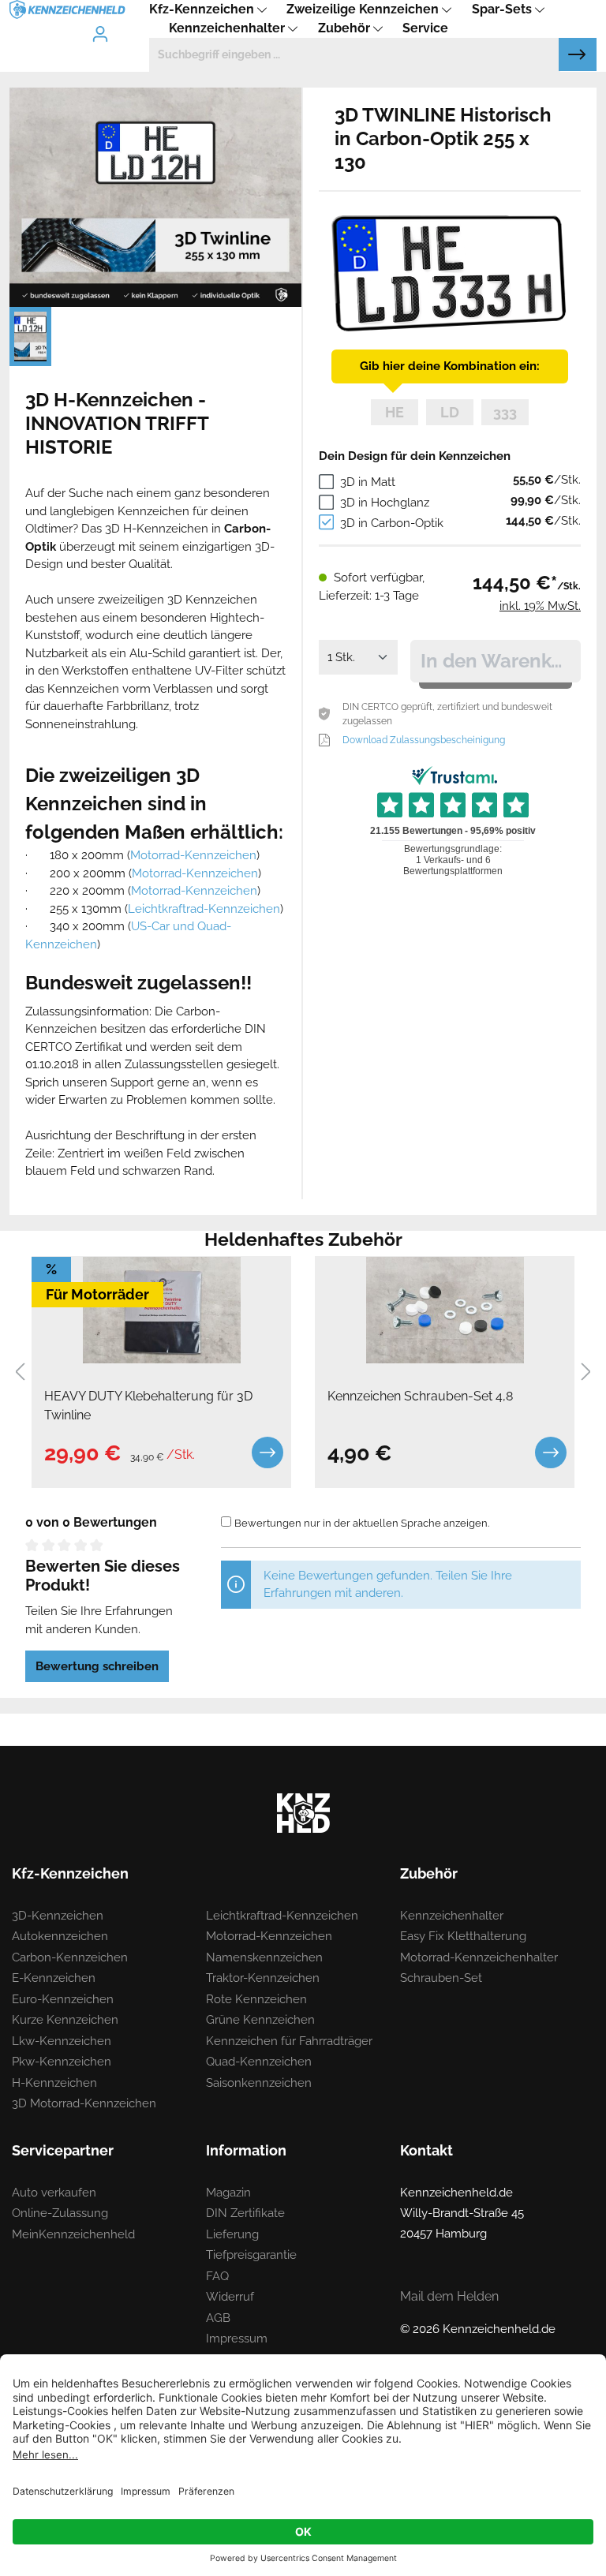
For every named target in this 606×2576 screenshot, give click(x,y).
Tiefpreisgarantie (251, 2255)
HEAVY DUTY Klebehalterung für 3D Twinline (148, 1406)
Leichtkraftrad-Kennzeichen (204, 909)
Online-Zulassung (60, 2213)
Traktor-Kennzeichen (263, 1978)
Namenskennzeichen (264, 1957)
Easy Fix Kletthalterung (463, 1936)
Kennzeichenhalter (452, 1916)
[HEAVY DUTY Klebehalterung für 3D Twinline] (161, 1310)
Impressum (237, 2339)
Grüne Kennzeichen (260, 2020)
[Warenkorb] (140, 21)
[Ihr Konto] (100, 34)
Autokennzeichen (60, 1936)
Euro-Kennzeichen (63, 1999)
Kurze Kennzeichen (65, 2020)
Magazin (228, 2193)
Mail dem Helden (449, 2296)
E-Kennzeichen (54, 1978)
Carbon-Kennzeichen (70, 1957)
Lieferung (232, 2234)
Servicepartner (63, 2150)
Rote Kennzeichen (256, 1999)
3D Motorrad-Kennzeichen (84, 2103)
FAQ (217, 2276)
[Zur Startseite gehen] (67, 9)
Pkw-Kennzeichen (62, 2062)
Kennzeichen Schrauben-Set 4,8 (420, 1396)
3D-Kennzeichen (58, 1916)
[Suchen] (578, 54)
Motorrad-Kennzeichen (193, 855)
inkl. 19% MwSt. (540, 606)
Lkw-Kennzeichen (62, 2041)
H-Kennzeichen (54, 2083)
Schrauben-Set (441, 1978)
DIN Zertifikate (245, 2213)
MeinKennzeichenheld (73, 2234)
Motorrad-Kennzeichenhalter (479, 1957)
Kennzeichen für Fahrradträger (289, 2041)
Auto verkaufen (54, 2193)
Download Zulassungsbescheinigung (424, 740)
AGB (218, 2318)
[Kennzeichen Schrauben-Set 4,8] (445, 1310)
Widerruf (230, 2297)
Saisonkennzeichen (259, 2083)
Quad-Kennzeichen (259, 2062)
